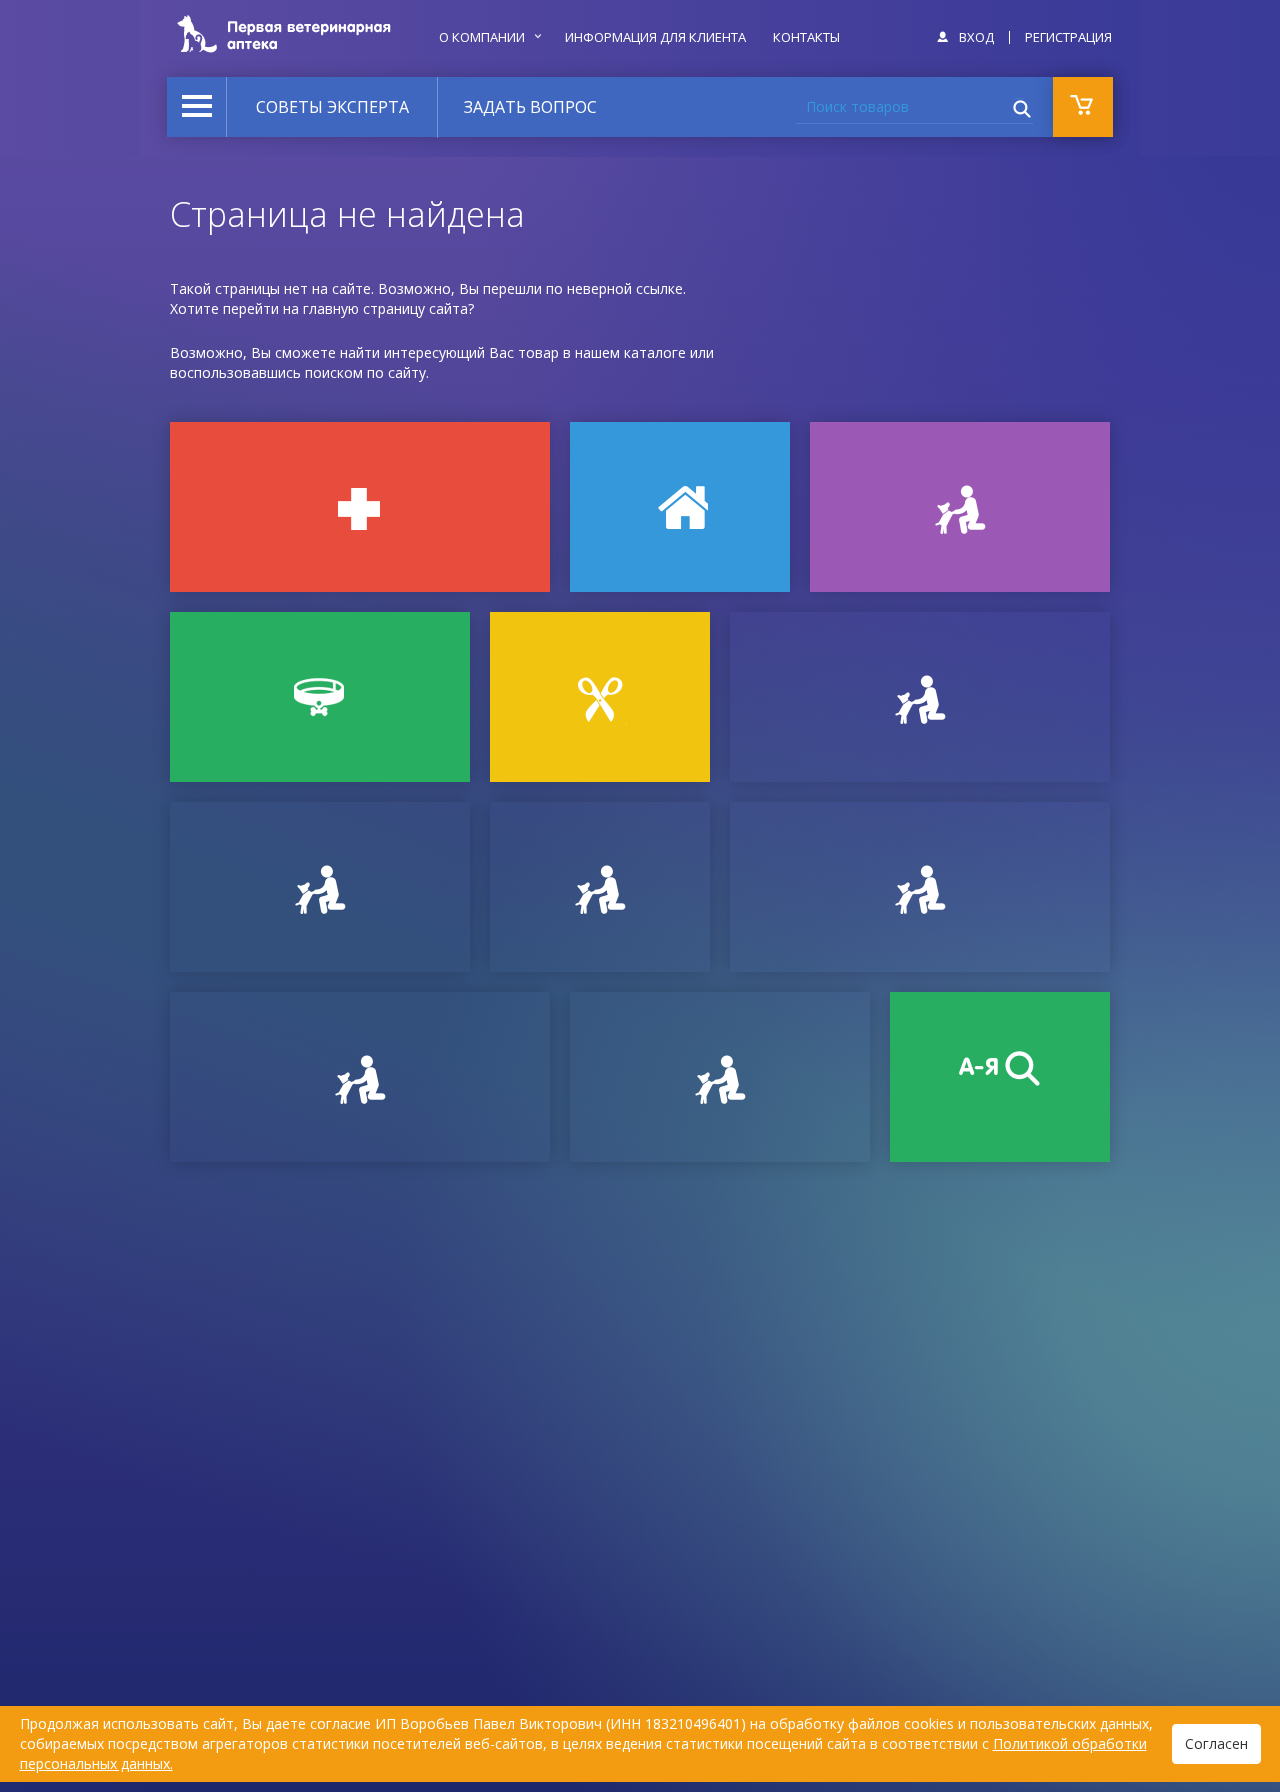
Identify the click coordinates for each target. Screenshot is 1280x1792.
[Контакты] (600, 887)
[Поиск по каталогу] (1000, 1077)
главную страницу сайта (385, 308)
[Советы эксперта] (360, 1077)
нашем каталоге (630, 352)
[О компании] (920, 887)
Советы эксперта (332, 107)
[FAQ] (720, 1077)
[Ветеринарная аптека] (360, 507)
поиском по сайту (365, 372)
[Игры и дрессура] (960, 507)
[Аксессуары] (320, 697)
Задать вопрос (530, 107)
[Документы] (920, 697)
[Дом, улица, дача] (680, 507)
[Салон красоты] (600, 697)
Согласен (1216, 1743)
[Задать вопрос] (320, 887)
